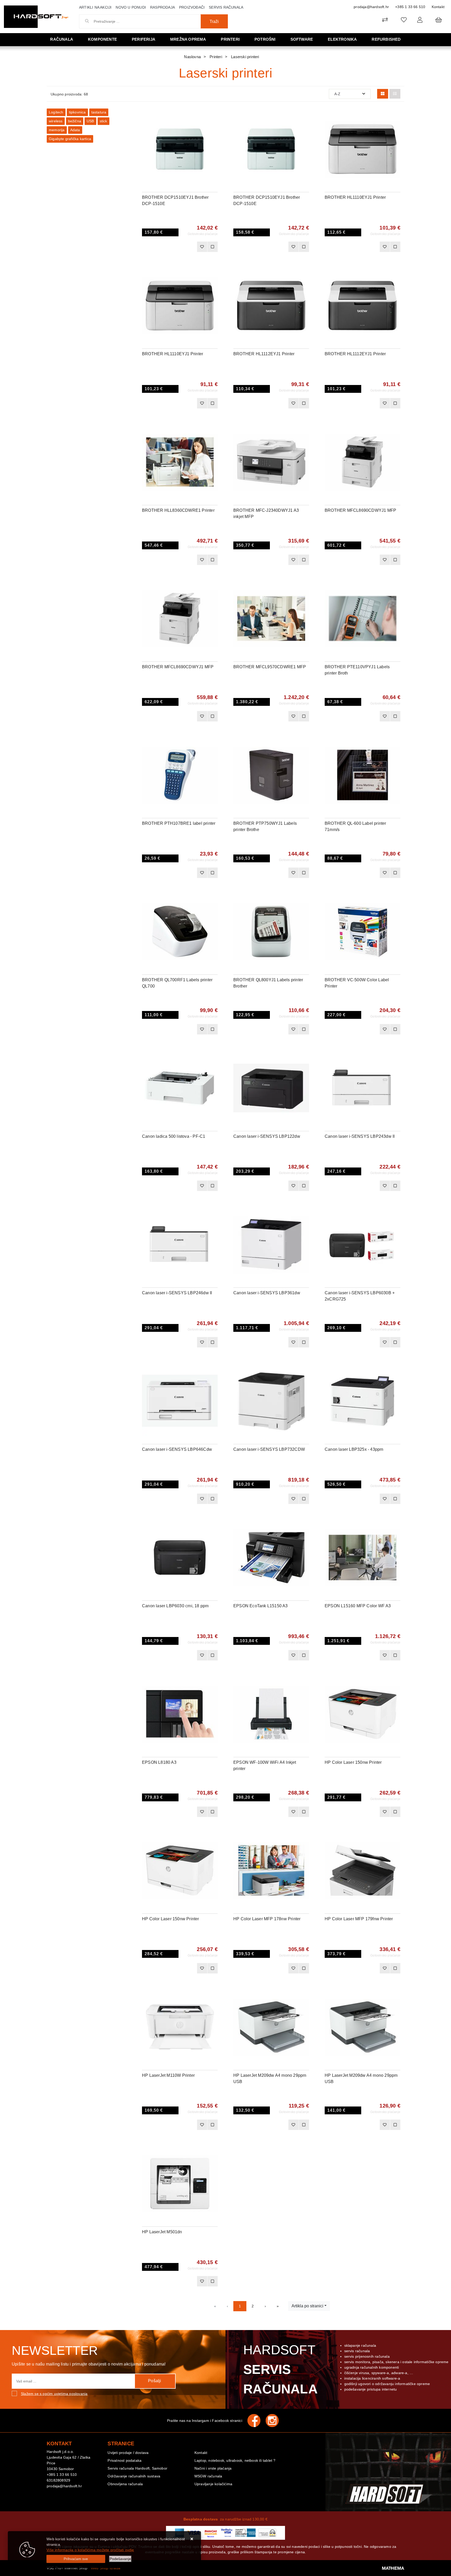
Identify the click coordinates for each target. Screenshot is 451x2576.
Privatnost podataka (124, 2460)
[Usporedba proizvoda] (212, 247)
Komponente (102, 39)
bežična (75, 121)
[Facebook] (257, 2421)
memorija (57, 130)
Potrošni (265, 39)
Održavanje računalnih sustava (134, 2476)
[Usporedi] (214, 116)
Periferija (144, 39)
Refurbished (386, 39)
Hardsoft (280, 2369)
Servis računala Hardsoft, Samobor (137, 2468)
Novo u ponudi (131, 7)
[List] (395, 94)
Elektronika (342, 39)
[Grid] (383, 94)
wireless (56, 121)
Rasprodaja (162, 7)
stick (103, 121)
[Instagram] (275, 2421)
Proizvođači (192, 7)
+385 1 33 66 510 (410, 7)
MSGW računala (208, 2476)
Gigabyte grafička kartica (70, 139)
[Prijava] (420, 20)
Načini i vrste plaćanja (213, 2468)
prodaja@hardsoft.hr (371, 7)
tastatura (99, 112)
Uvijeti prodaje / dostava (128, 2453)
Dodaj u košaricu (173, 247)
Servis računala (226, 7)
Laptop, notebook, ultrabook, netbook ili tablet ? (235, 2460)
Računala (62, 39)
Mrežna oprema (188, 39)
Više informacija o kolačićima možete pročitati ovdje (90, 2550)
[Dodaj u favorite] (214, 129)
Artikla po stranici (307, 2306)
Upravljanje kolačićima (213, 2484)
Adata (75, 130)
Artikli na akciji (95, 7)
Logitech (56, 112)
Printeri (230, 39)
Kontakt (438, 7)
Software (302, 39)
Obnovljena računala (125, 2484)
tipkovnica (77, 112)
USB (90, 121)
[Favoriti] (202, 247)
